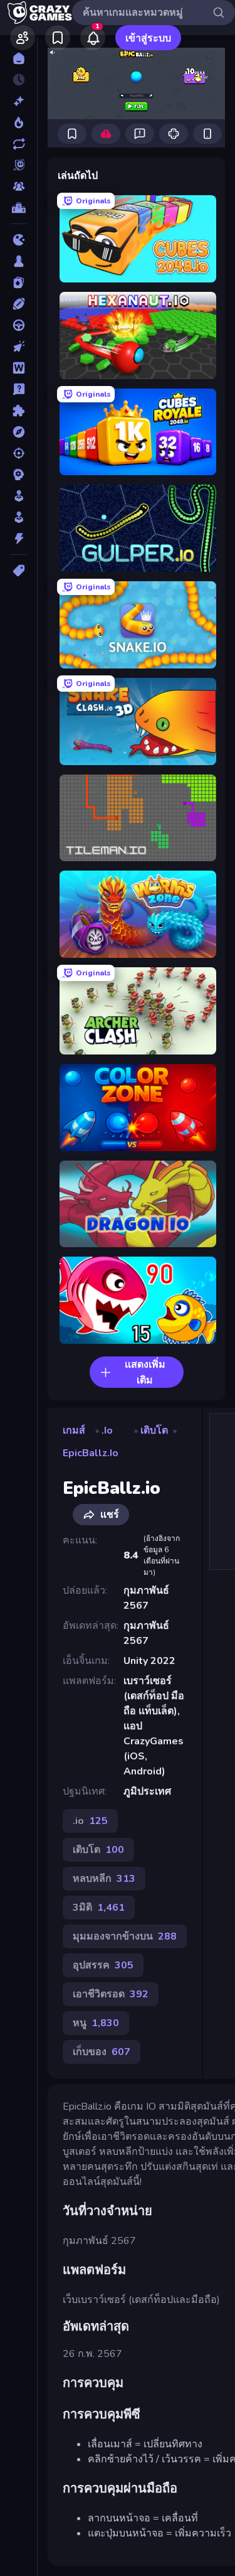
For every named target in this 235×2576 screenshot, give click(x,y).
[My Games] (58, 38)
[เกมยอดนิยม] (18, 122)
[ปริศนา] (18, 411)
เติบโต (154, 1430)
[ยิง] (18, 453)
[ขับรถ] (18, 325)
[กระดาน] (18, 261)
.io (107, 1430)
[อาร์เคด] (18, 517)
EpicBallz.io (91, 1453)
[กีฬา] (18, 304)
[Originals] (18, 165)
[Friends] (23, 38)
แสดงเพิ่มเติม (145, 1372)
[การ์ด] (18, 282)
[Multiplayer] (18, 186)
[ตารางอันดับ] (18, 208)
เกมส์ (74, 1430)
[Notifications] (93, 38)
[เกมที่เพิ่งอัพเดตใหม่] (18, 144)
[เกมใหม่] (18, 101)
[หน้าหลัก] (18, 58)
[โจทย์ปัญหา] (18, 389)
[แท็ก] (18, 571)
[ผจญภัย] (18, 432)
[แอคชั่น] (18, 539)
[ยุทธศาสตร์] (18, 475)
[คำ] (18, 368)
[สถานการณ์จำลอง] (18, 496)
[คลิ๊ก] (18, 346)
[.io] (18, 240)
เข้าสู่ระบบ (148, 38)
